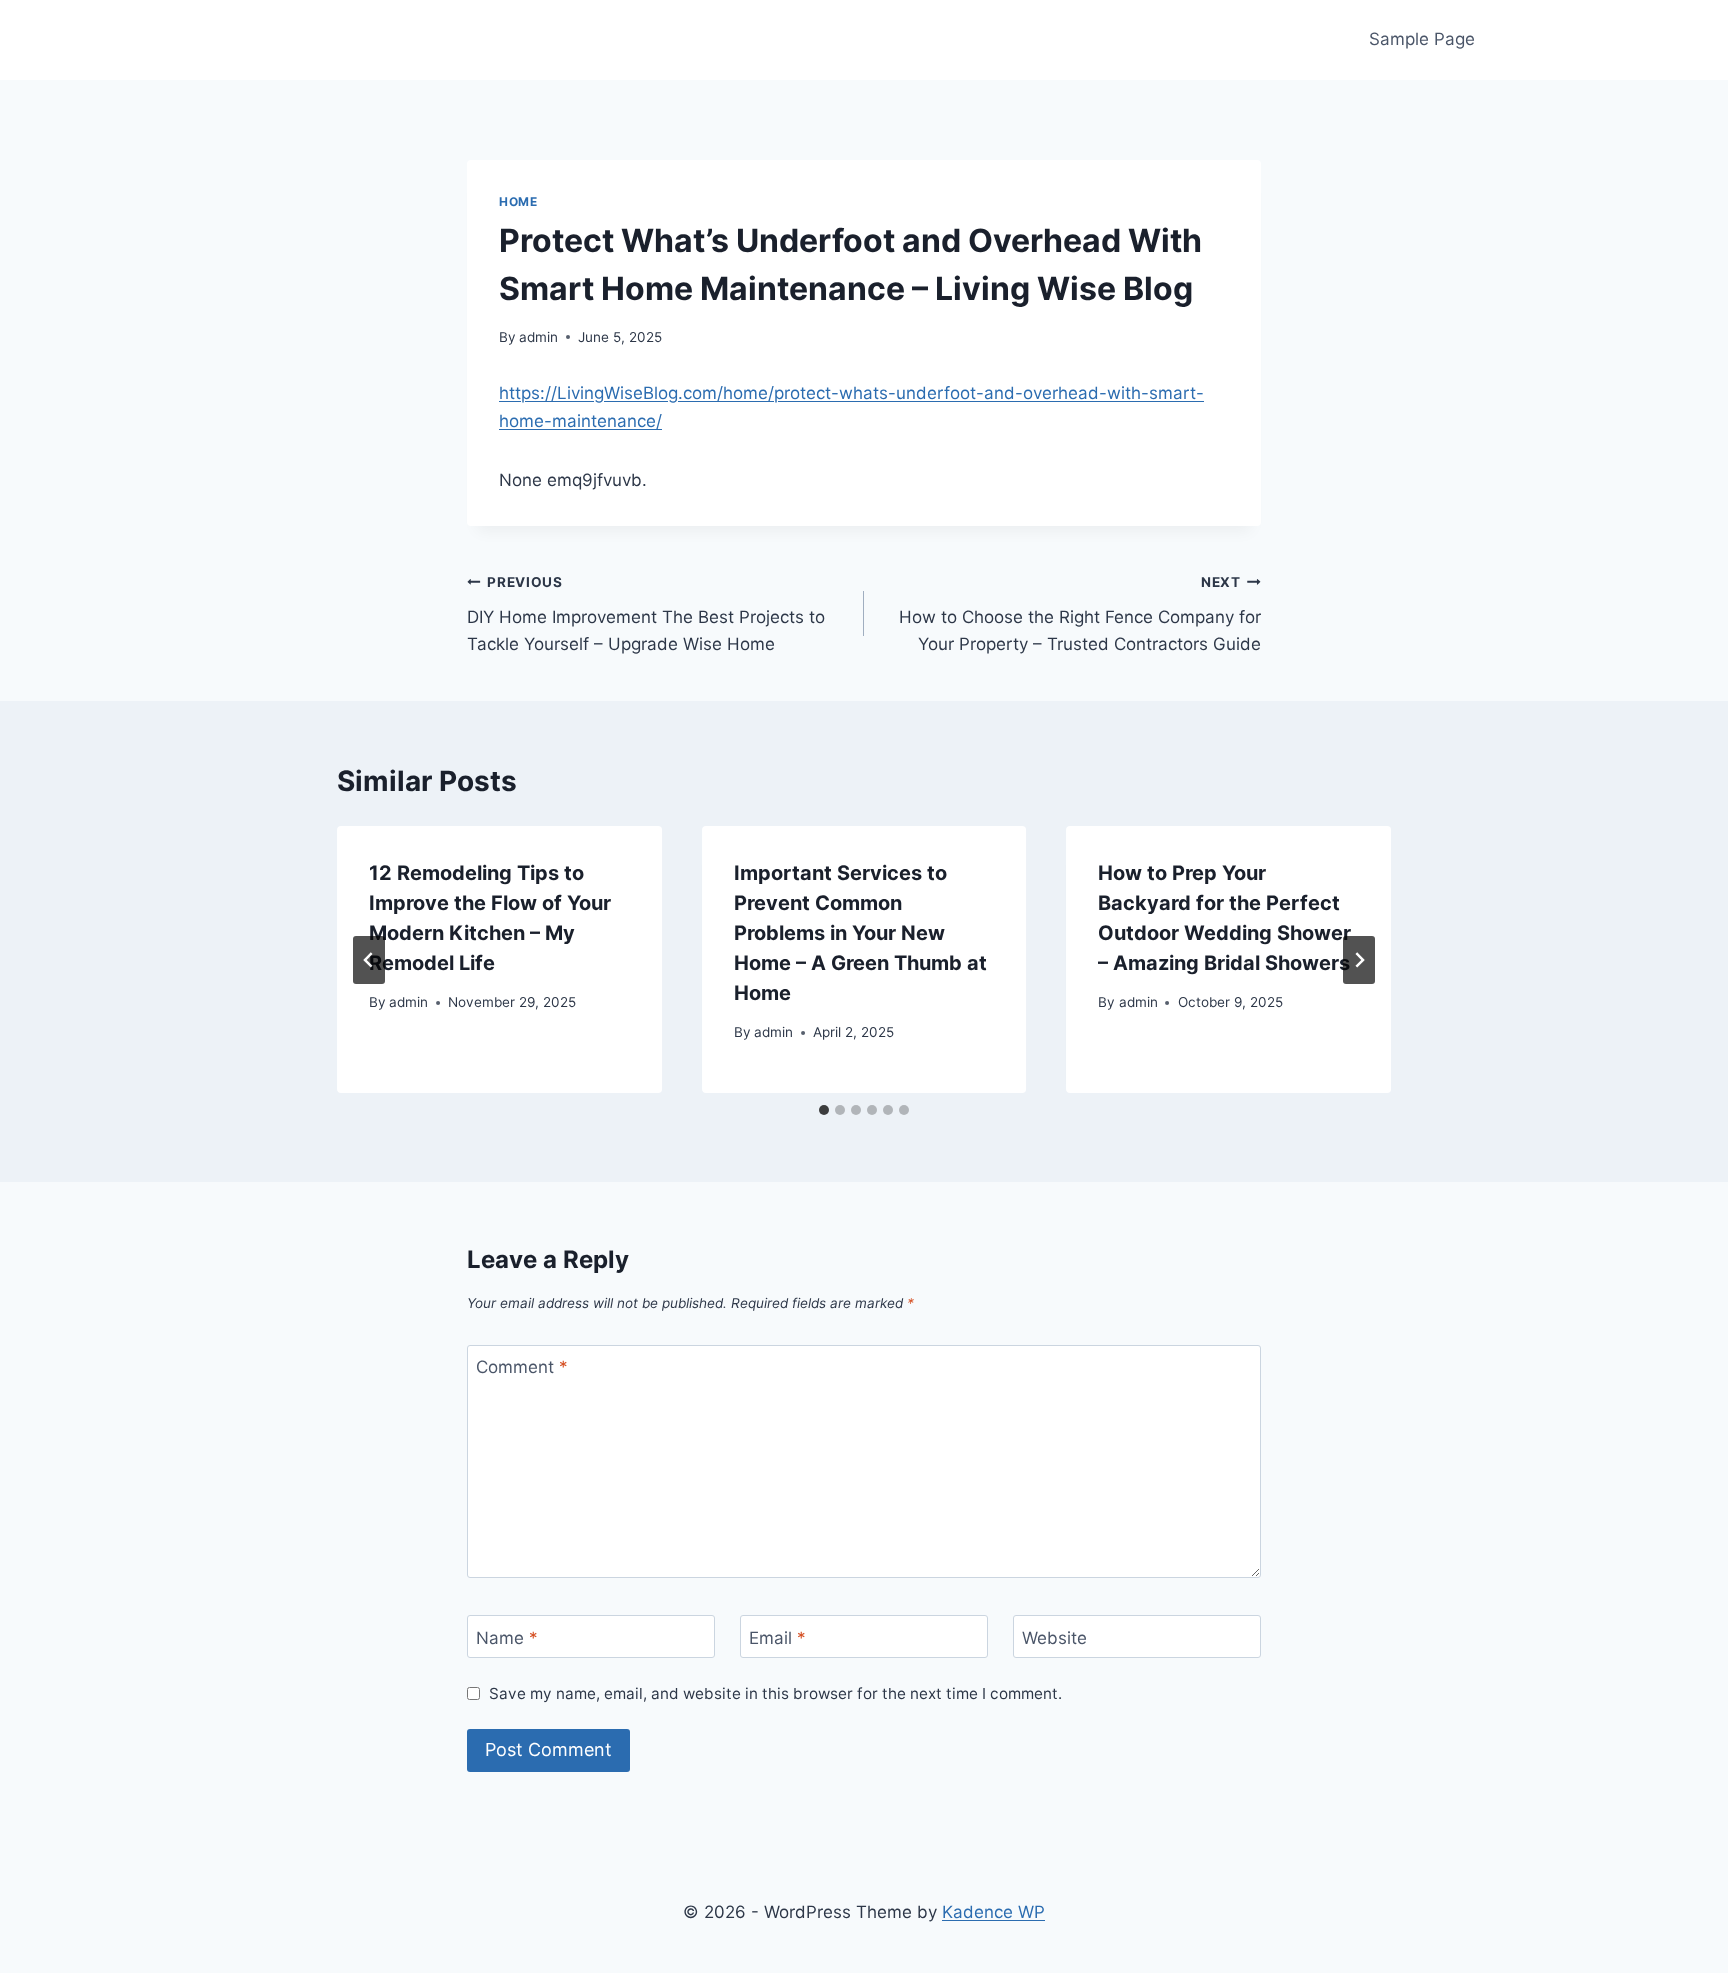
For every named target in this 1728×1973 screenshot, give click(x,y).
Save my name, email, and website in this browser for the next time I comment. (775, 1693)
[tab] (824, 1110)
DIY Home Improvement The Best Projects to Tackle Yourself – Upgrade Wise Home (646, 614)
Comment (522, 1367)
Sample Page (1422, 39)
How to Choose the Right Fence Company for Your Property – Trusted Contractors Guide (1080, 614)
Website (1054, 1637)
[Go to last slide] (369, 960)
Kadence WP (993, 1912)
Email (777, 1637)
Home (518, 201)
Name (507, 1637)
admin (538, 337)
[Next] (1359, 960)
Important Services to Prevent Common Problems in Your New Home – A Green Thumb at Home (860, 933)
